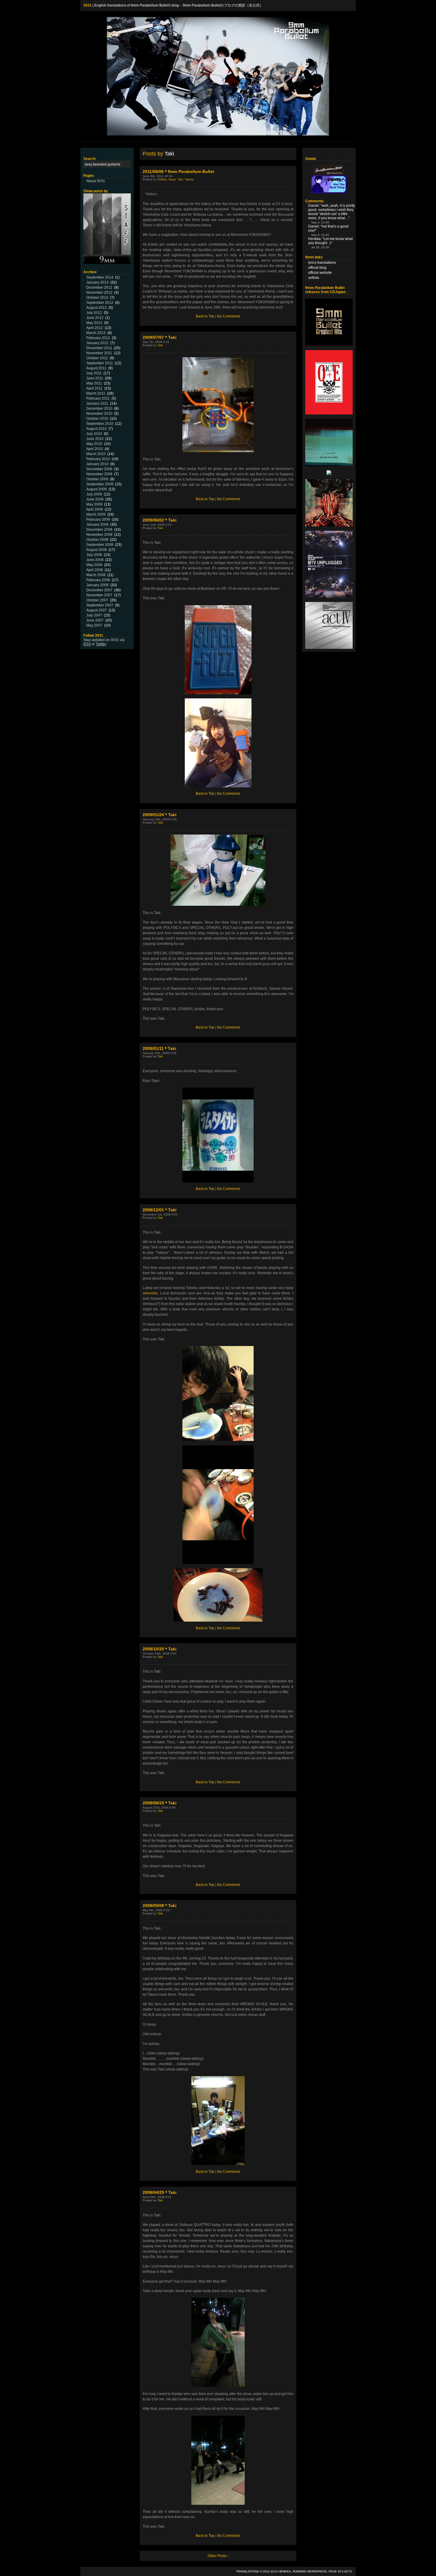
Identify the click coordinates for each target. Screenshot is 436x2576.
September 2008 (100, 545)
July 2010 (94, 434)
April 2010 (95, 449)
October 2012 (97, 298)
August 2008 (97, 550)
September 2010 (100, 424)
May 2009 (94, 504)
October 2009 (97, 479)
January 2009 (97, 525)
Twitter (101, 644)
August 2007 (97, 610)
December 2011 (99, 348)
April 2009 (95, 509)
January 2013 (97, 282)
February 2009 (98, 519)
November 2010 (99, 414)
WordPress (317, 2571)
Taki (180, 179)
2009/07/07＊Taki (160, 337)
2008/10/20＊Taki (160, 1649)
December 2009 (99, 469)
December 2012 (99, 287)
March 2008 (96, 575)
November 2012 (99, 293)
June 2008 (95, 560)
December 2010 (99, 409)
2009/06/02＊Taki (160, 520)
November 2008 (99, 535)
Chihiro (162, 179)
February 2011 (98, 398)
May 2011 (94, 383)
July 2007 (94, 615)
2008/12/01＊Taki (160, 1210)
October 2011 (97, 358)
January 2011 (97, 403)
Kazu (172, 179)
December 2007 (99, 590)
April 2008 (95, 570)
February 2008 (98, 580)
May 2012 (94, 323)
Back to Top (205, 316)
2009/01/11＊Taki (159, 1048)
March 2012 (96, 333)
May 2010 (94, 444)
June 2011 (95, 378)
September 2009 (100, 484)
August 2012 (97, 308)
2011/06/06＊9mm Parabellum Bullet (178, 171)
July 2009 (94, 494)
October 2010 (97, 419)
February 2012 (98, 338)
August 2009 (97, 489)
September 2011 (100, 363)
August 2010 (97, 429)
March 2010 (96, 454)
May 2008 (94, 565)
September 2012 (100, 303)
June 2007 (95, 620)
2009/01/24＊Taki (160, 815)
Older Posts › (218, 2556)
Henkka (285, 2571)
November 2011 (99, 353)
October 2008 (97, 540)
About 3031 (96, 181)
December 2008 (99, 530)
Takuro (189, 179)
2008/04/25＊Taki (160, 2192)
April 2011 (94, 388)
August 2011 (96, 368)
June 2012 (95, 318)
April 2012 (95, 328)
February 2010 (98, 459)
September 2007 (100, 605)
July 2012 (94, 313)
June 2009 (95, 499)
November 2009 (99, 474)
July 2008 (94, 555)
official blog (317, 268)
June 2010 (95, 439)
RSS (87, 644)
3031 (87, 5)
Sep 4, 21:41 (320, 235)
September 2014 (100, 277)
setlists (314, 278)
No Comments (229, 316)
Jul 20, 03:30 (320, 247)
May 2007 (94, 625)
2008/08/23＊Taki (160, 1803)
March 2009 (96, 514)
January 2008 (97, 585)
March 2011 (96, 393)
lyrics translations (322, 263)
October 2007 (97, 600)
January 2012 (97, 343)
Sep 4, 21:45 (320, 222)
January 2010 (97, 464)
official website (320, 273)
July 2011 (94, 373)
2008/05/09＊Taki (160, 1906)
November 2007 (99, 595)
